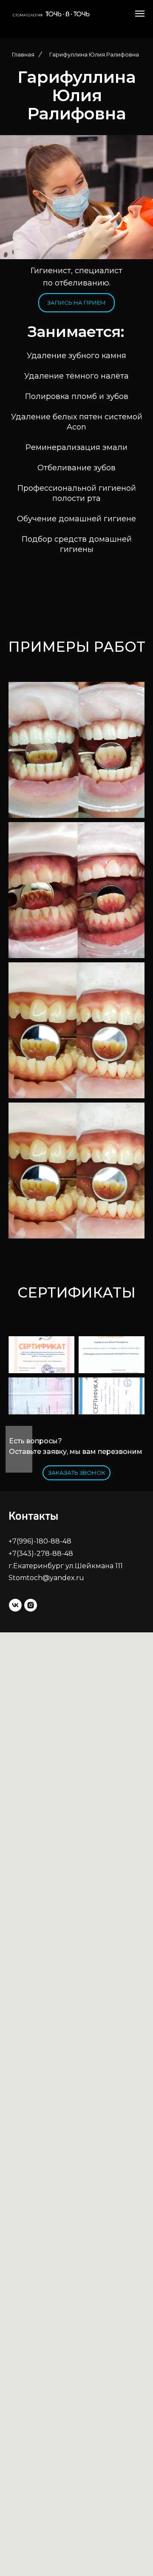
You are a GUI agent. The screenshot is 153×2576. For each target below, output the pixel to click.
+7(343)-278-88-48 (41, 1554)
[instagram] (31, 1605)
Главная (23, 54)
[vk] (15, 1605)
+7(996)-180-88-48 (40, 1541)
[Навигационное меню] (140, 14)
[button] (76, 1473)
